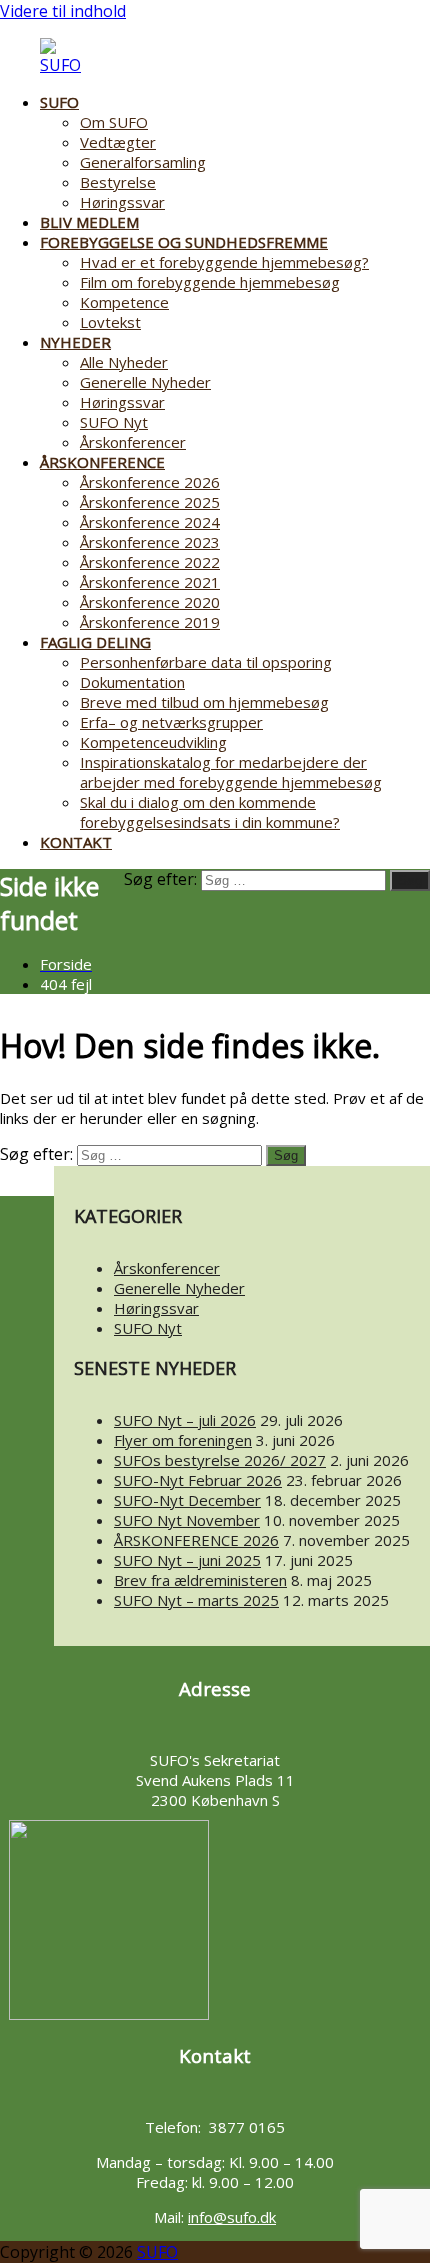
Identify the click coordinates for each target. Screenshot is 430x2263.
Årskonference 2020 (150, 602)
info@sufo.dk (232, 2217)
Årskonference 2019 (150, 622)
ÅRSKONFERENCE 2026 (196, 1540)
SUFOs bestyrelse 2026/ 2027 (220, 1460)
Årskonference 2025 (150, 502)
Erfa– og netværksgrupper (171, 722)
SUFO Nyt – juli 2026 (185, 1420)
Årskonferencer (133, 442)
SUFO (59, 102)
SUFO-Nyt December (187, 1500)
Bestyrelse (118, 182)
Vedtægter (118, 142)
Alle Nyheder (124, 362)
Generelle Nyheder (145, 382)
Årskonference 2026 (150, 482)
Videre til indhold (63, 11)
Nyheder (75, 342)
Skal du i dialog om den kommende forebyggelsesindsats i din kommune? (210, 812)
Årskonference (102, 462)
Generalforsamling (143, 162)
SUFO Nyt (114, 422)
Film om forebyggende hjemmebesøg (210, 282)
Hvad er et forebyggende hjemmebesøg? (224, 262)
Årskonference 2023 (150, 542)
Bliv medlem (89, 222)
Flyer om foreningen (183, 1440)
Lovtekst (110, 322)
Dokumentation (132, 682)
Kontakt (76, 842)
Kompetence (124, 302)
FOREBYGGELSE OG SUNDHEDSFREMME (184, 242)
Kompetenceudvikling (153, 742)
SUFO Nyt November (187, 1520)
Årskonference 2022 (150, 562)
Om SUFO (114, 122)
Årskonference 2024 (150, 522)
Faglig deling (95, 642)
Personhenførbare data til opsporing (206, 662)
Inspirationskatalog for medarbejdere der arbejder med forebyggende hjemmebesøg (231, 772)
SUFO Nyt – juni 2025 (187, 1560)
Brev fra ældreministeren (200, 1580)
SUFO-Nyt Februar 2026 (198, 1480)
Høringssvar (122, 202)
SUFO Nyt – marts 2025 (196, 1600)
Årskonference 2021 (150, 582)
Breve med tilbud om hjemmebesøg (204, 702)
